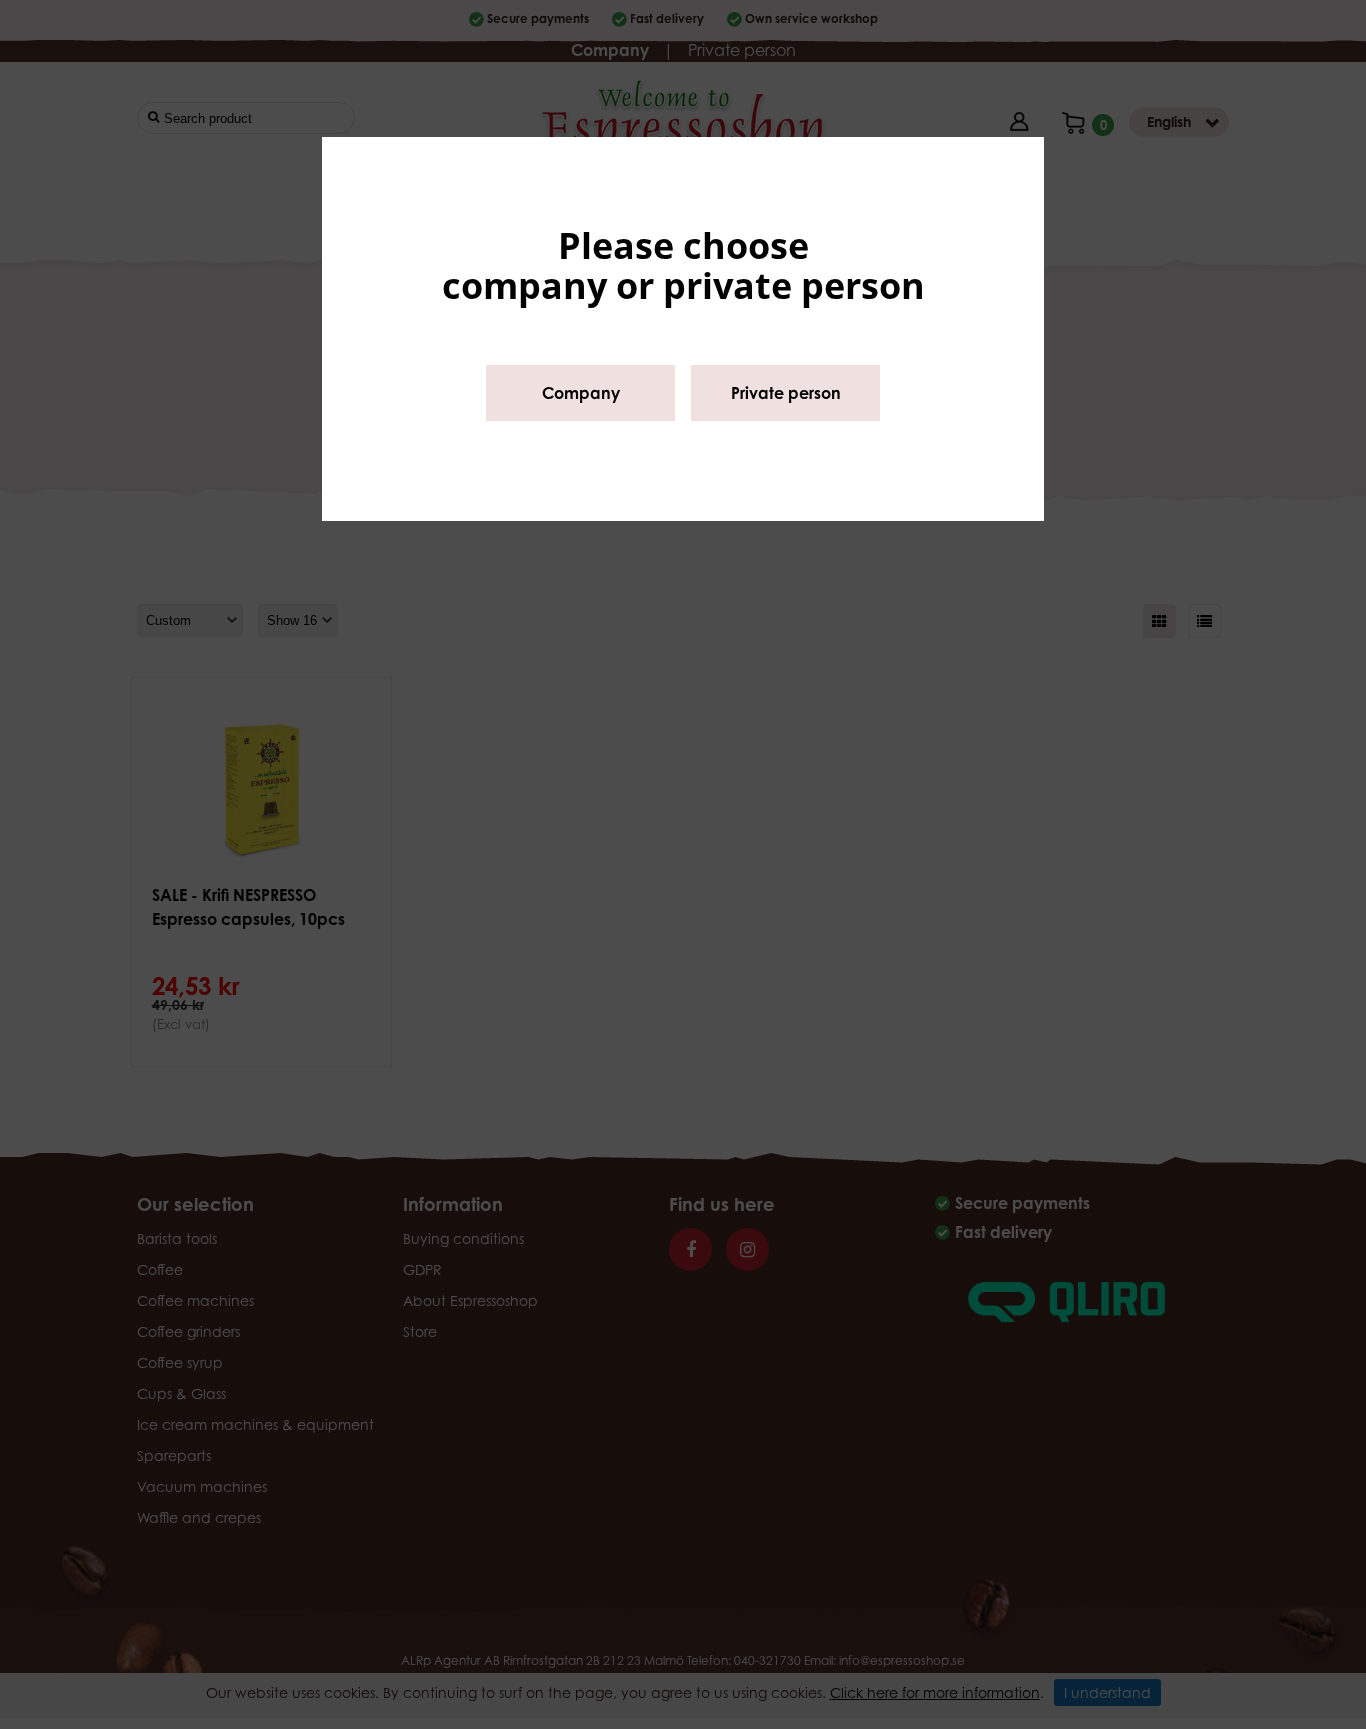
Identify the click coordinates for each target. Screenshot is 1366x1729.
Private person (786, 393)
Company (581, 393)
